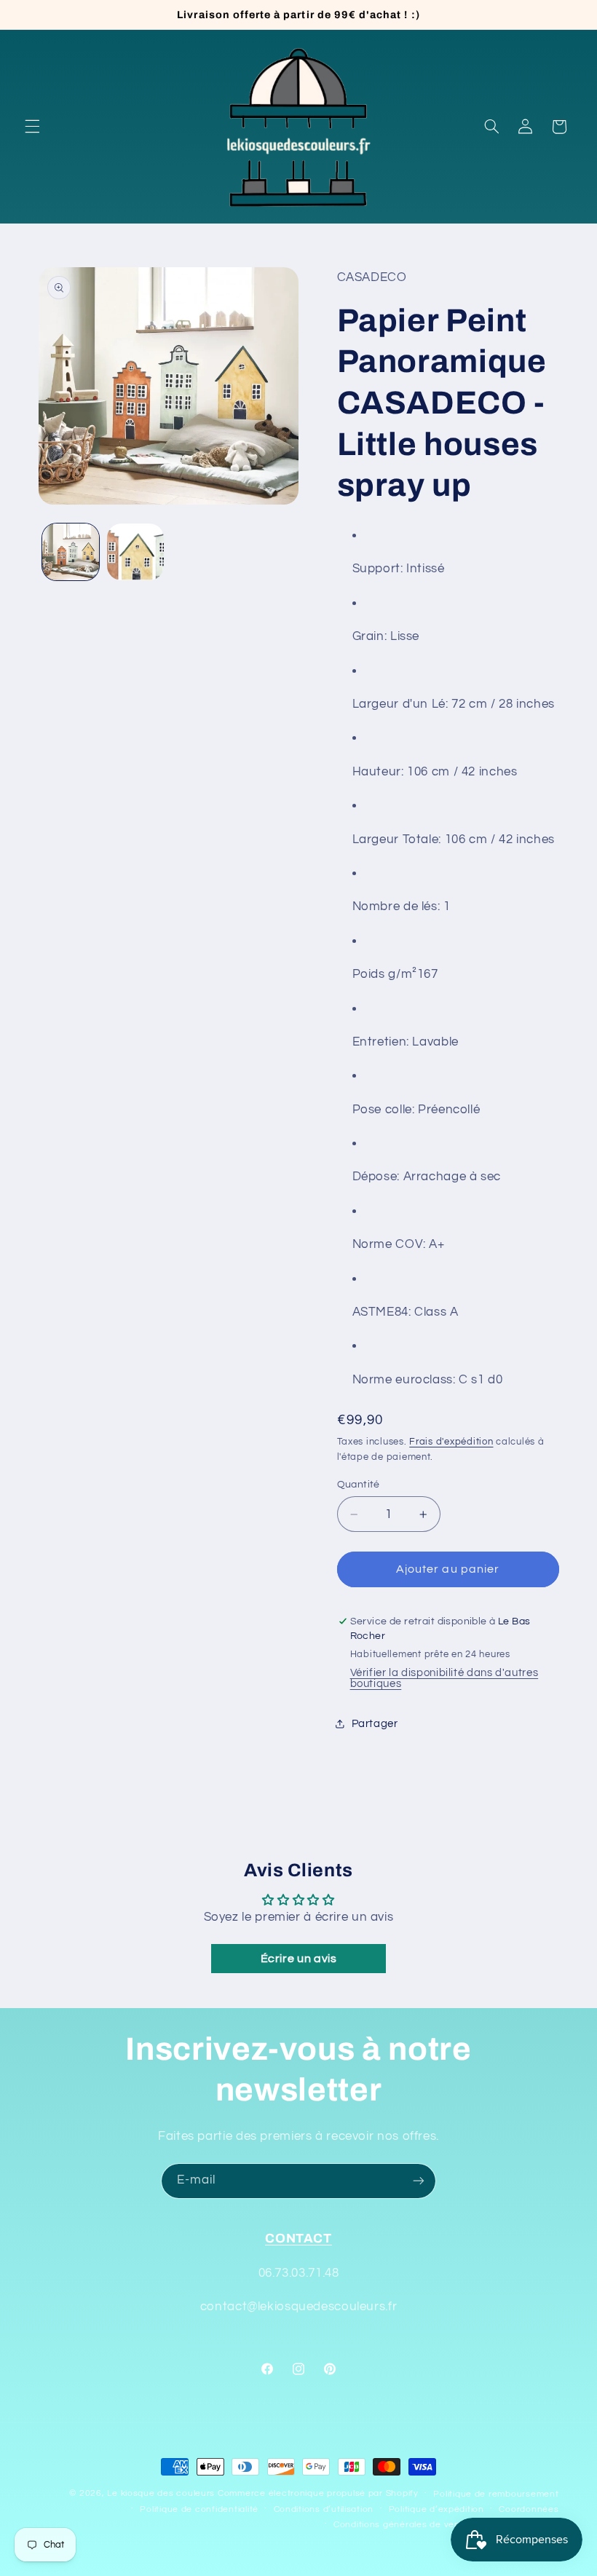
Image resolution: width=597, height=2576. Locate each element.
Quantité (359, 1485)
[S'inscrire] (419, 2181)
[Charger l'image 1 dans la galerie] (71, 552)
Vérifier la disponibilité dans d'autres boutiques (444, 1678)
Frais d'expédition (451, 1442)
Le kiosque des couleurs (162, 2493)
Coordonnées (529, 2509)
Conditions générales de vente (401, 2525)
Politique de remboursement (496, 2494)
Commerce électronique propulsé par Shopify (318, 2493)
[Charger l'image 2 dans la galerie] (135, 552)
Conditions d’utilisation (324, 2509)
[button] (32, 127)
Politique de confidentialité (199, 2509)
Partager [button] (375, 1724)
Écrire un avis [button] (299, 1959)
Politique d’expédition (436, 2509)
